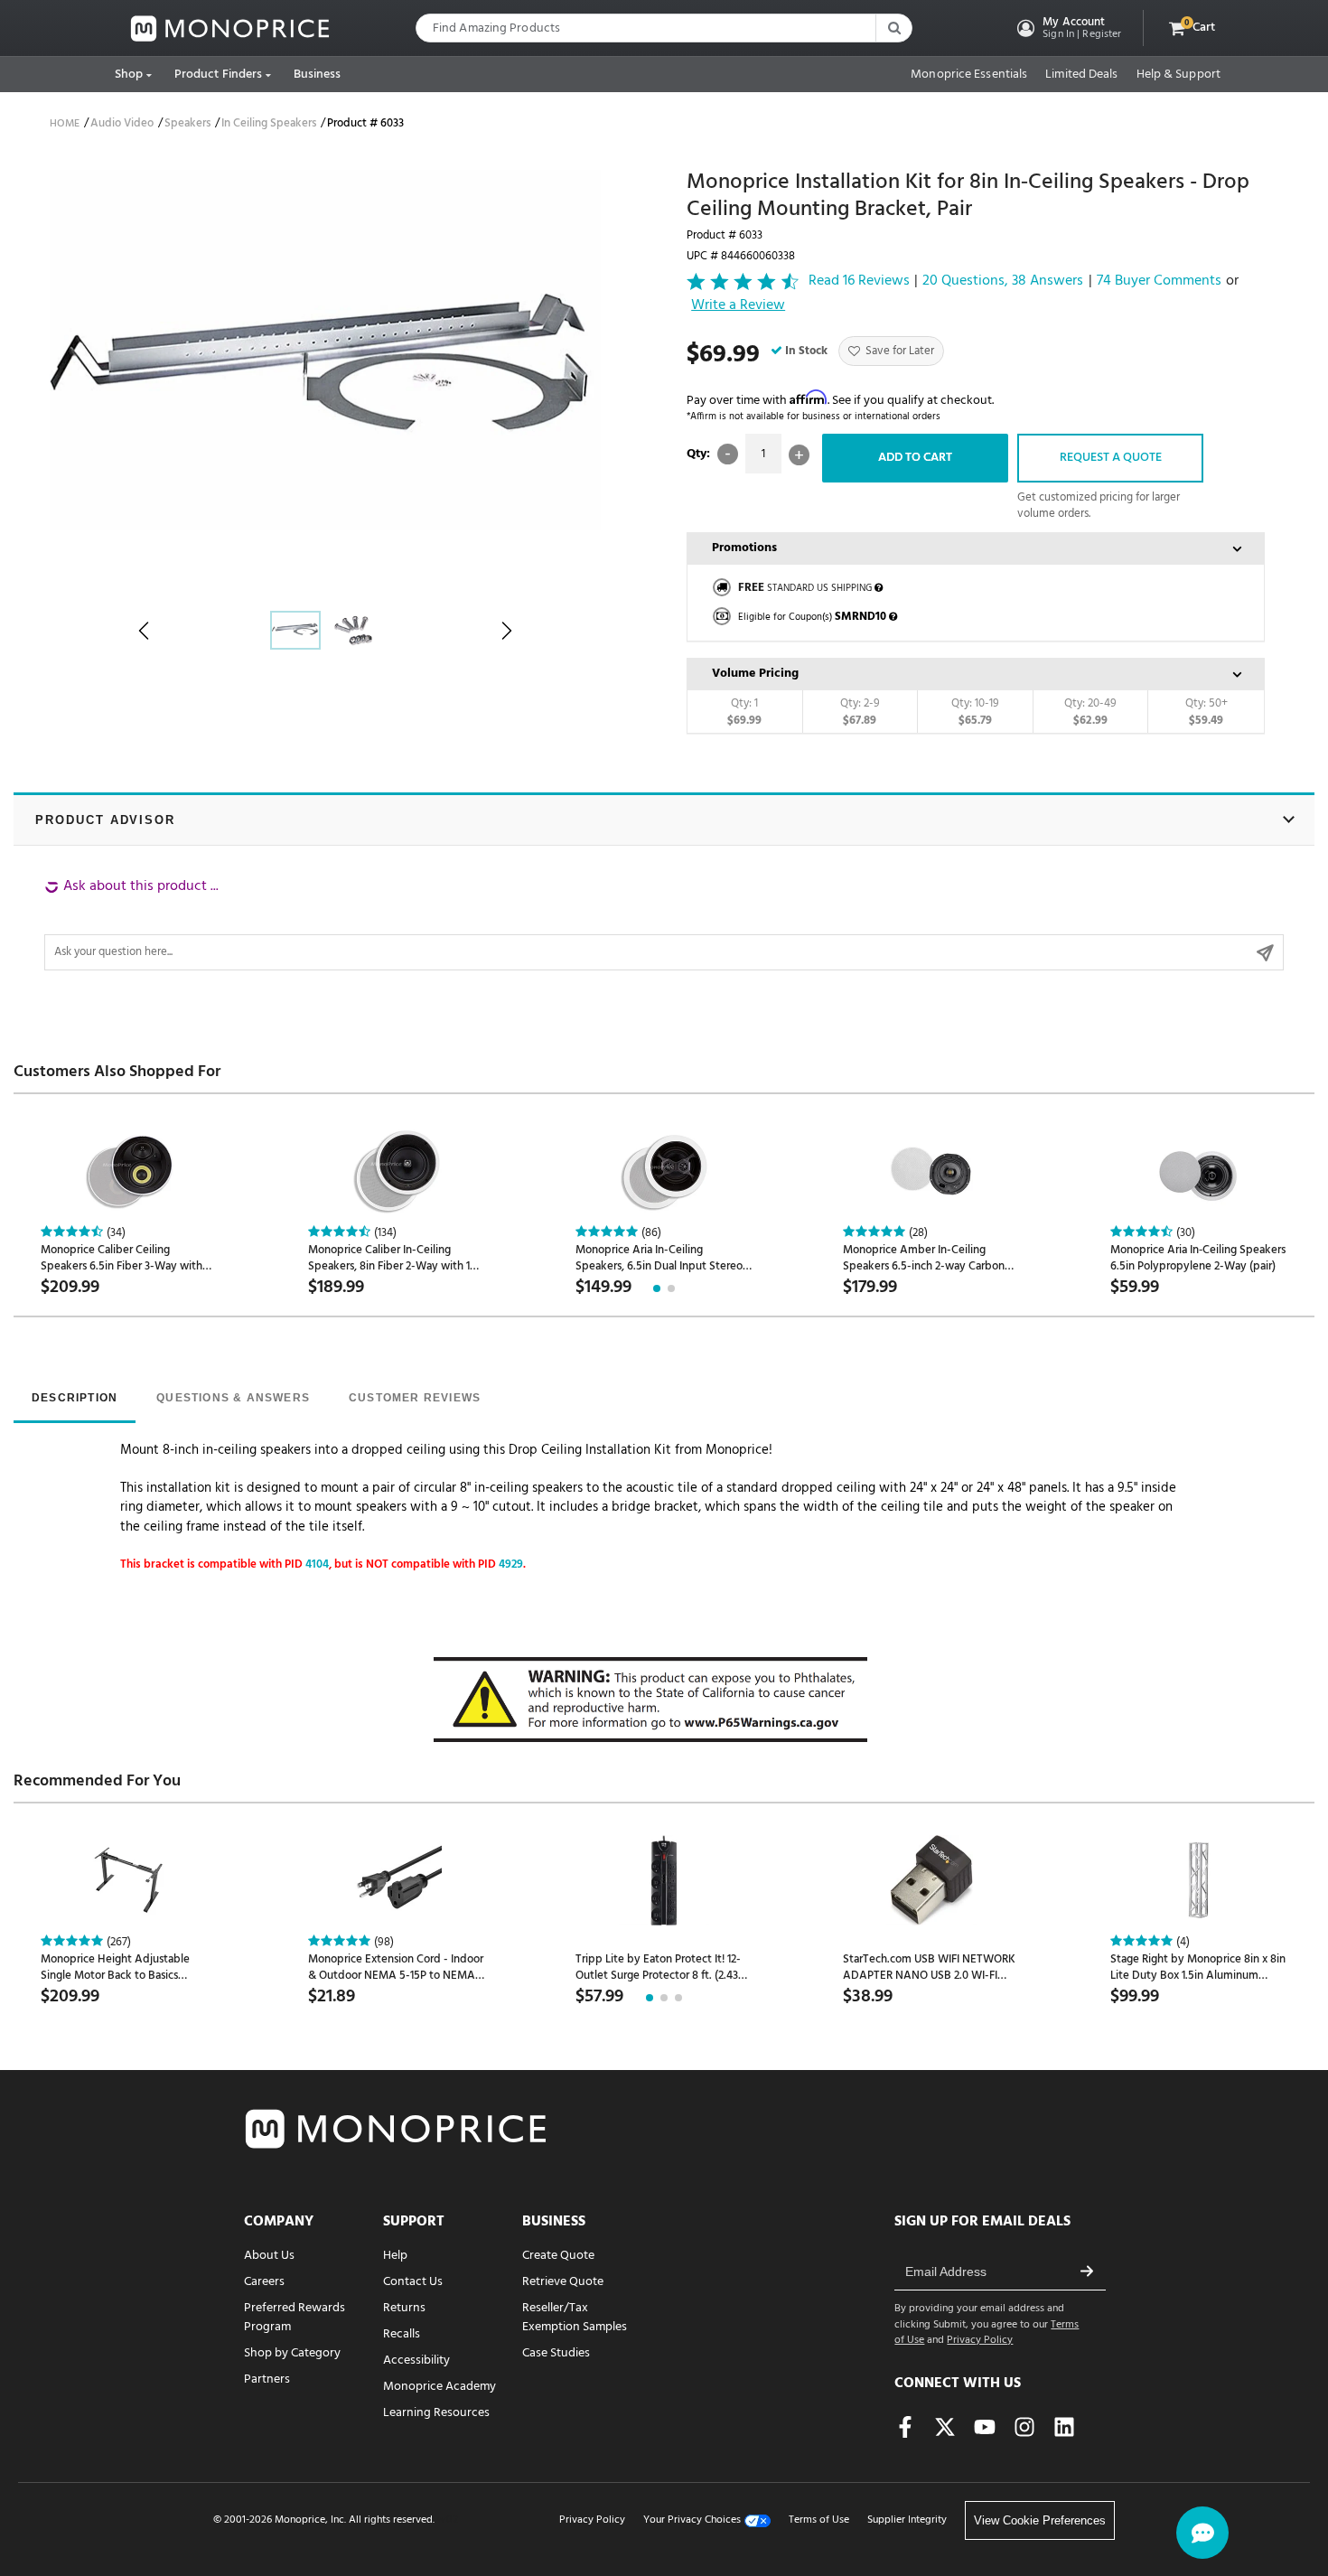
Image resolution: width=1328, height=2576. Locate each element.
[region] (664, 923)
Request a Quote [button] (1111, 458)
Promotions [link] (744, 548)
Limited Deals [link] (1081, 75)
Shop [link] (129, 75)
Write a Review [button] (738, 306)
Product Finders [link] (219, 75)
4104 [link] (317, 1564)
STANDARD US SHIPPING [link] (805, 588)
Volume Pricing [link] (755, 674)
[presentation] (75, 1400)
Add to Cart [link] (915, 458)
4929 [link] (511, 1564)
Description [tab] (75, 1398)
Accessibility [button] (416, 2361)
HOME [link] (65, 124)
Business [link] (318, 75)
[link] (230, 28)
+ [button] (799, 455)
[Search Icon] (893, 28)
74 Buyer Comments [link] (1159, 281)
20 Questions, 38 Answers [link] (1003, 281)
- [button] (728, 454)
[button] (1067, 28)
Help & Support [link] (1178, 75)
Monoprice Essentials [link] (969, 75)
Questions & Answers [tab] (233, 1398)
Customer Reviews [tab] (415, 1398)
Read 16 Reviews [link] (859, 281)
